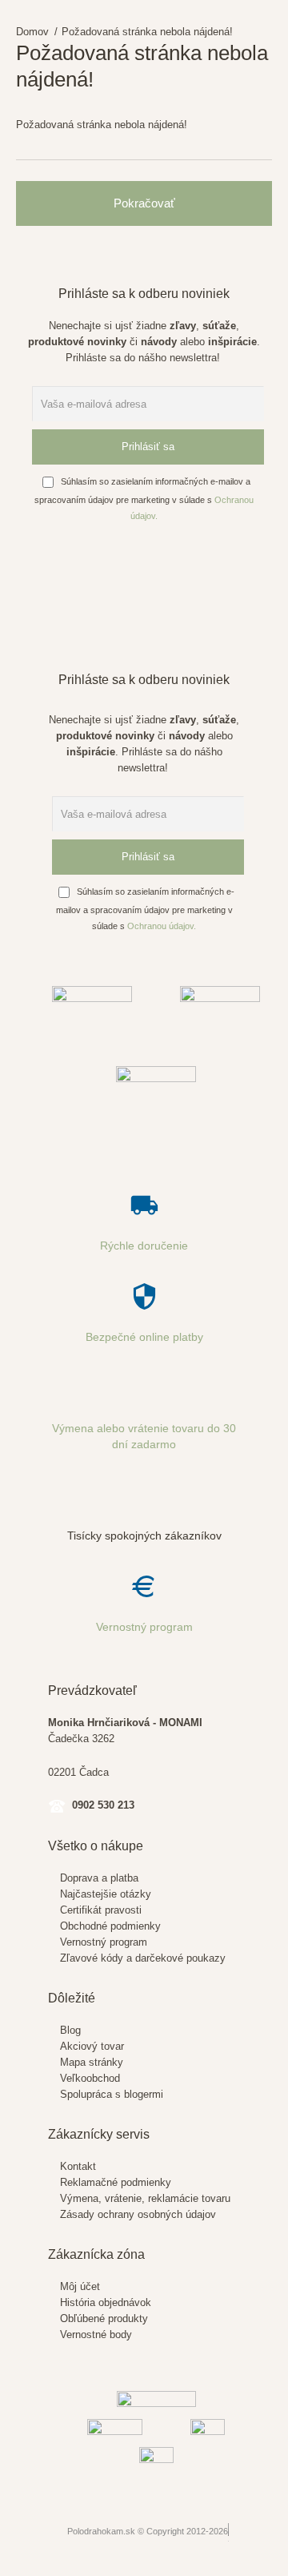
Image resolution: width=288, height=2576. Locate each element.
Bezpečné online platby (144, 1337)
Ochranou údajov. (162, 926)
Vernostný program (144, 1627)
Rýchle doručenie (144, 1246)
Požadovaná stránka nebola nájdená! (147, 32)
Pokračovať (144, 203)
